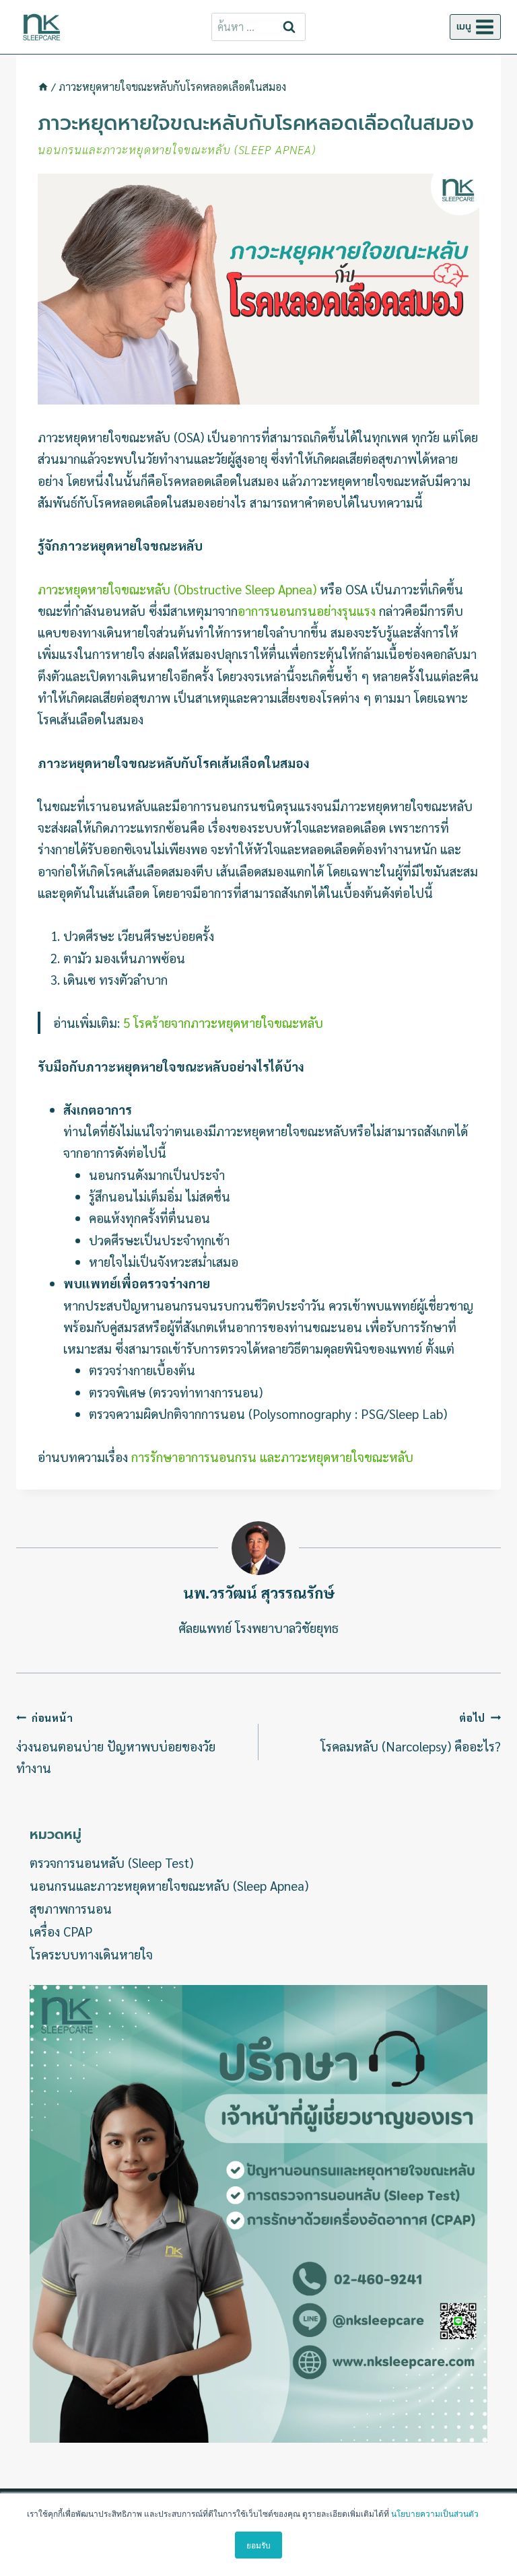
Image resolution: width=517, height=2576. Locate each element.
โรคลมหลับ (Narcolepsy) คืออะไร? (411, 1733)
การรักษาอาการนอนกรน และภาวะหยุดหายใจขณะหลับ (272, 1457)
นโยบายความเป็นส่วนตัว (435, 2513)
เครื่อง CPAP (61, 1931)
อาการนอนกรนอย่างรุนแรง (307, 611)
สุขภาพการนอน (71, 1908)
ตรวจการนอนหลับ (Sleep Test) (111, 1863)
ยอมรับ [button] (258, 2545)
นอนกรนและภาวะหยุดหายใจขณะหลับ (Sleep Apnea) (177, 149)
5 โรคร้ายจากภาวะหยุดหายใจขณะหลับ (223, 1022)
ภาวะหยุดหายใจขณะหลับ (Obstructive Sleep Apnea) (177, 589)
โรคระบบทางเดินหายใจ (91, 1954)
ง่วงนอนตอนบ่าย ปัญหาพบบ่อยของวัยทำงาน (116, 1743)
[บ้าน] (43, 86)
